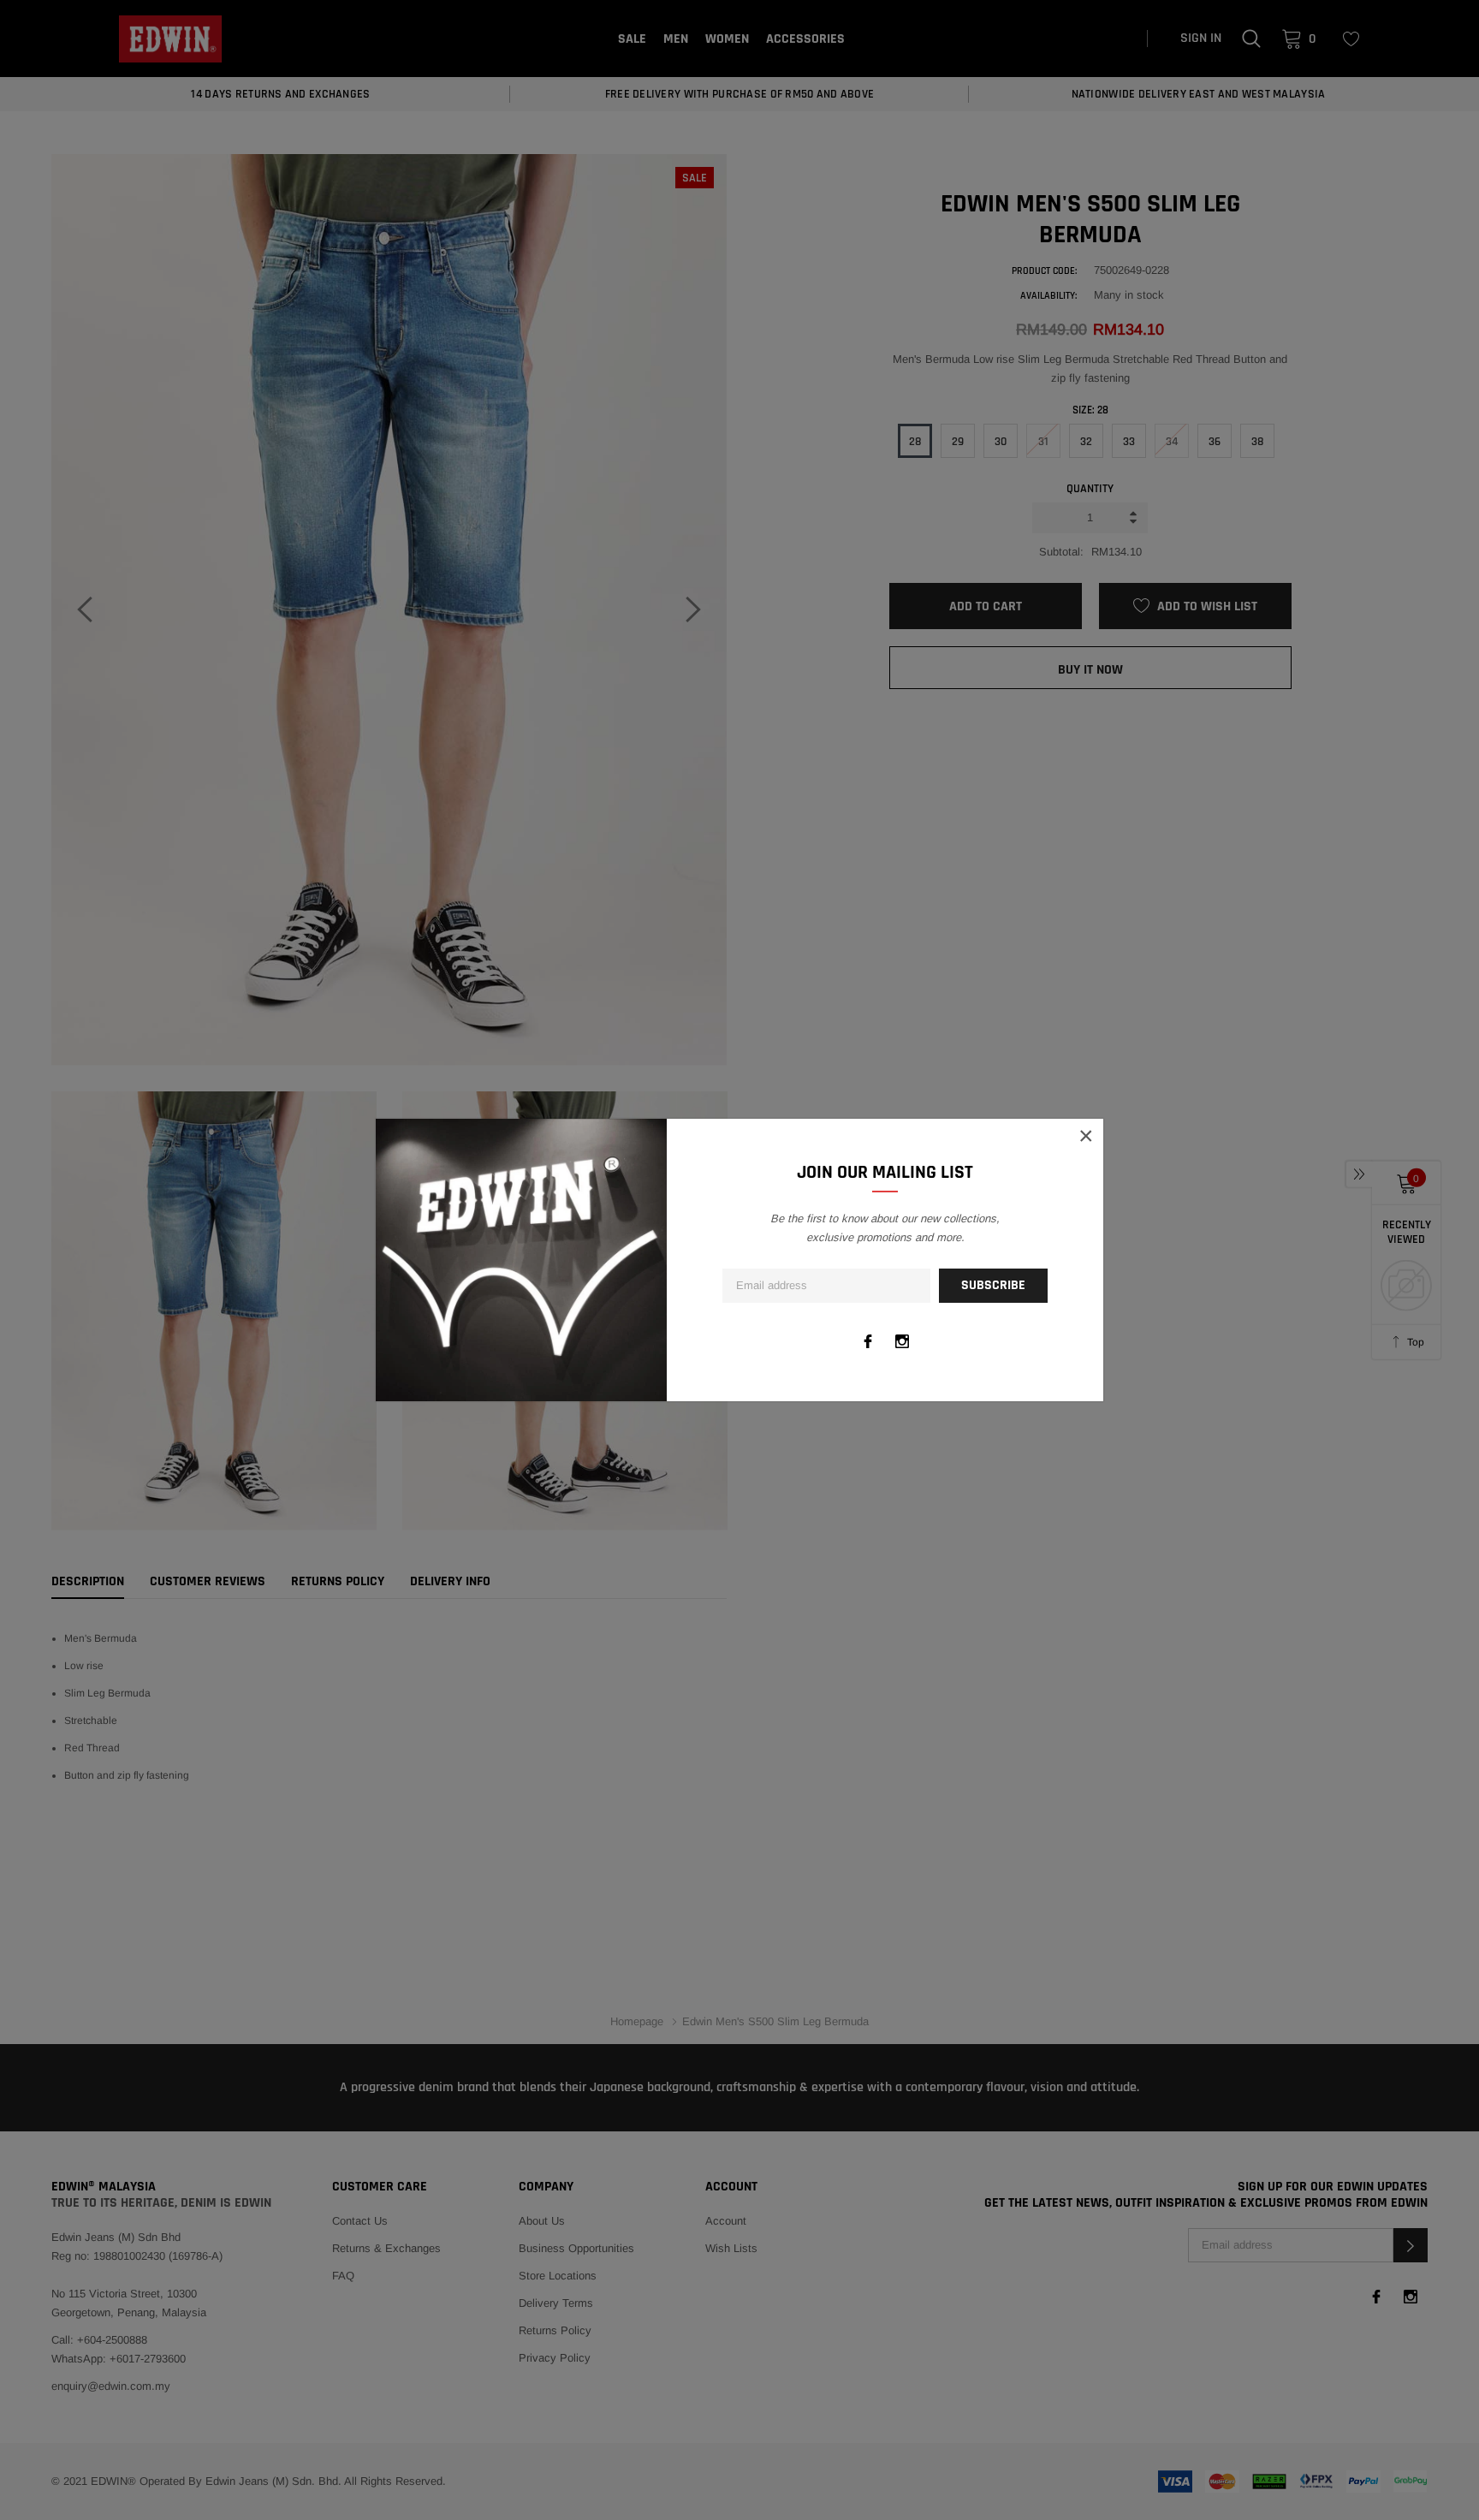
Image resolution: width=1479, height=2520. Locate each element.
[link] (868, 1341)
